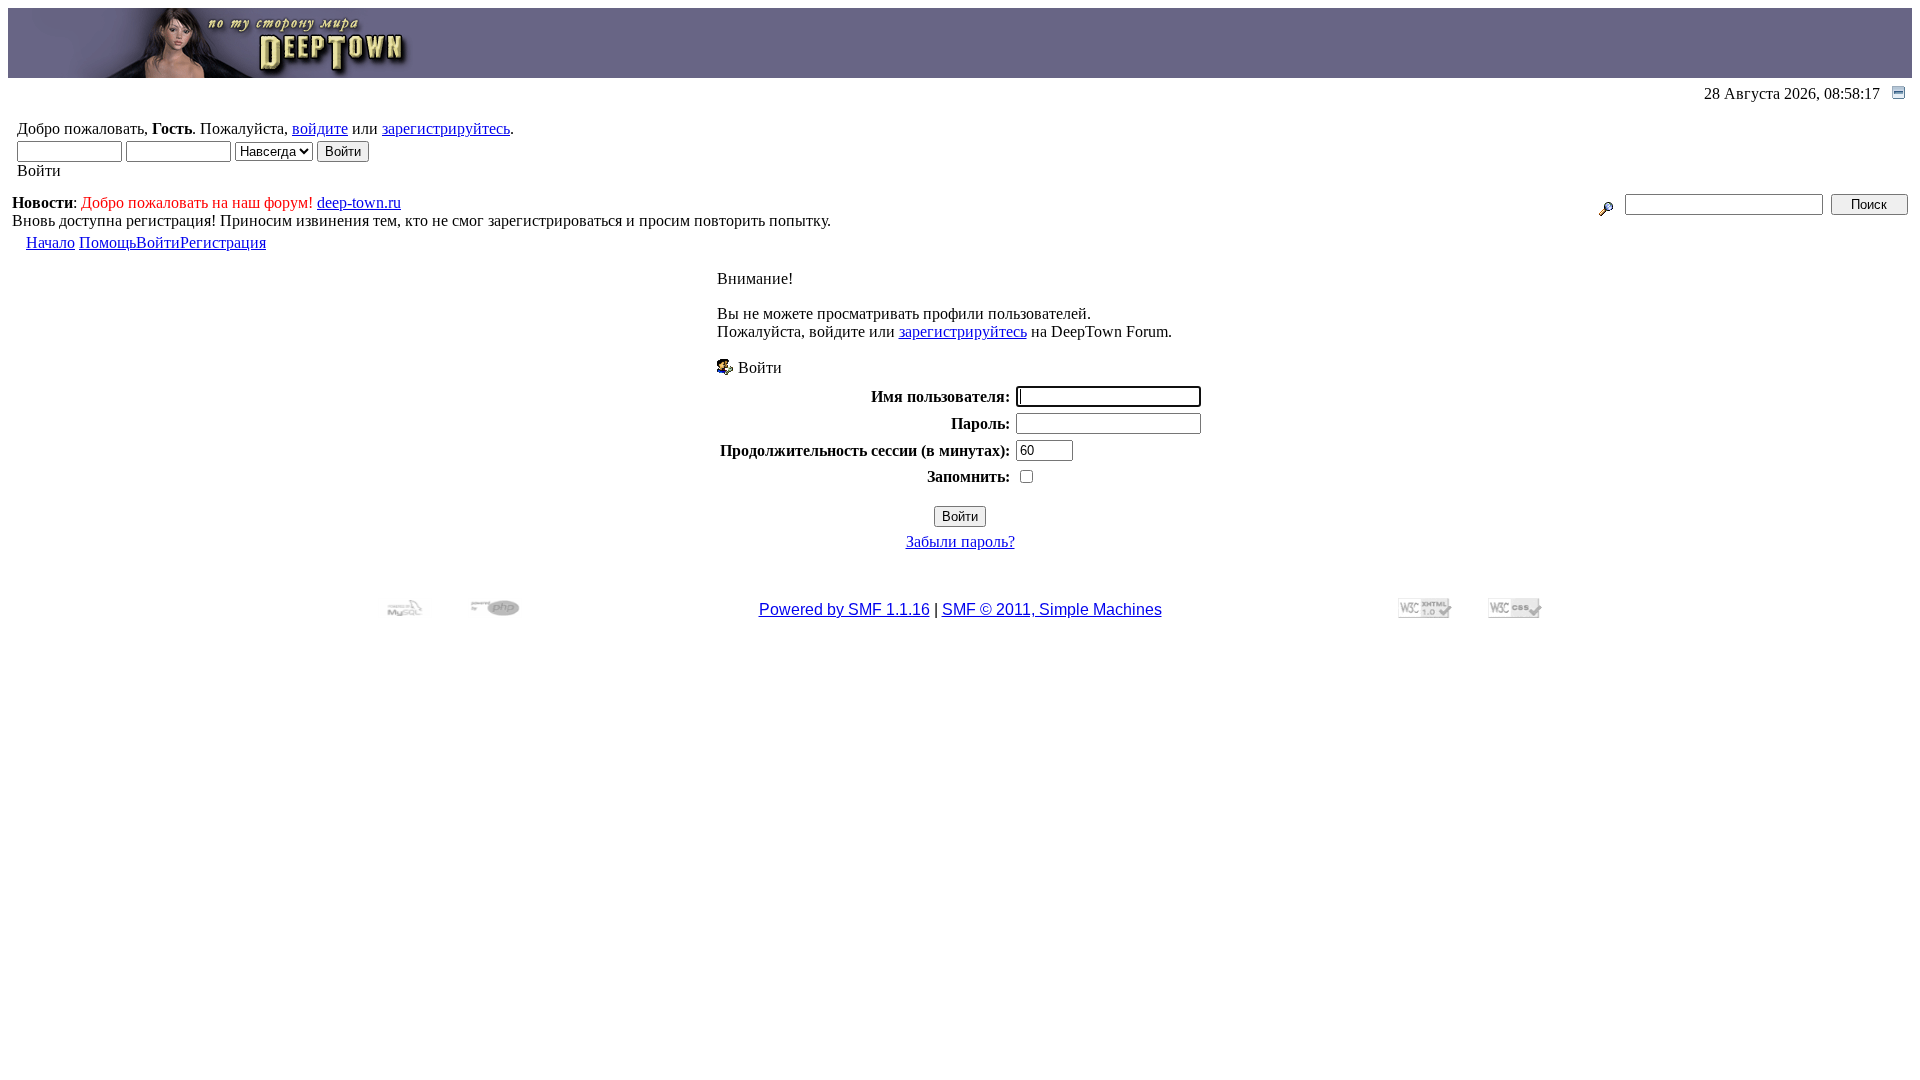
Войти (158, 242)
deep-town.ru (359, 202)
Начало (50, 242)
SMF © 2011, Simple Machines (1052, 609)
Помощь (107, 242)
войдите (320, 128)
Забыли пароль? (960, 541)
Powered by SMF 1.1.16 (844, 609)
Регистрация (223, 242)
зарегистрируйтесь (446, 128)
